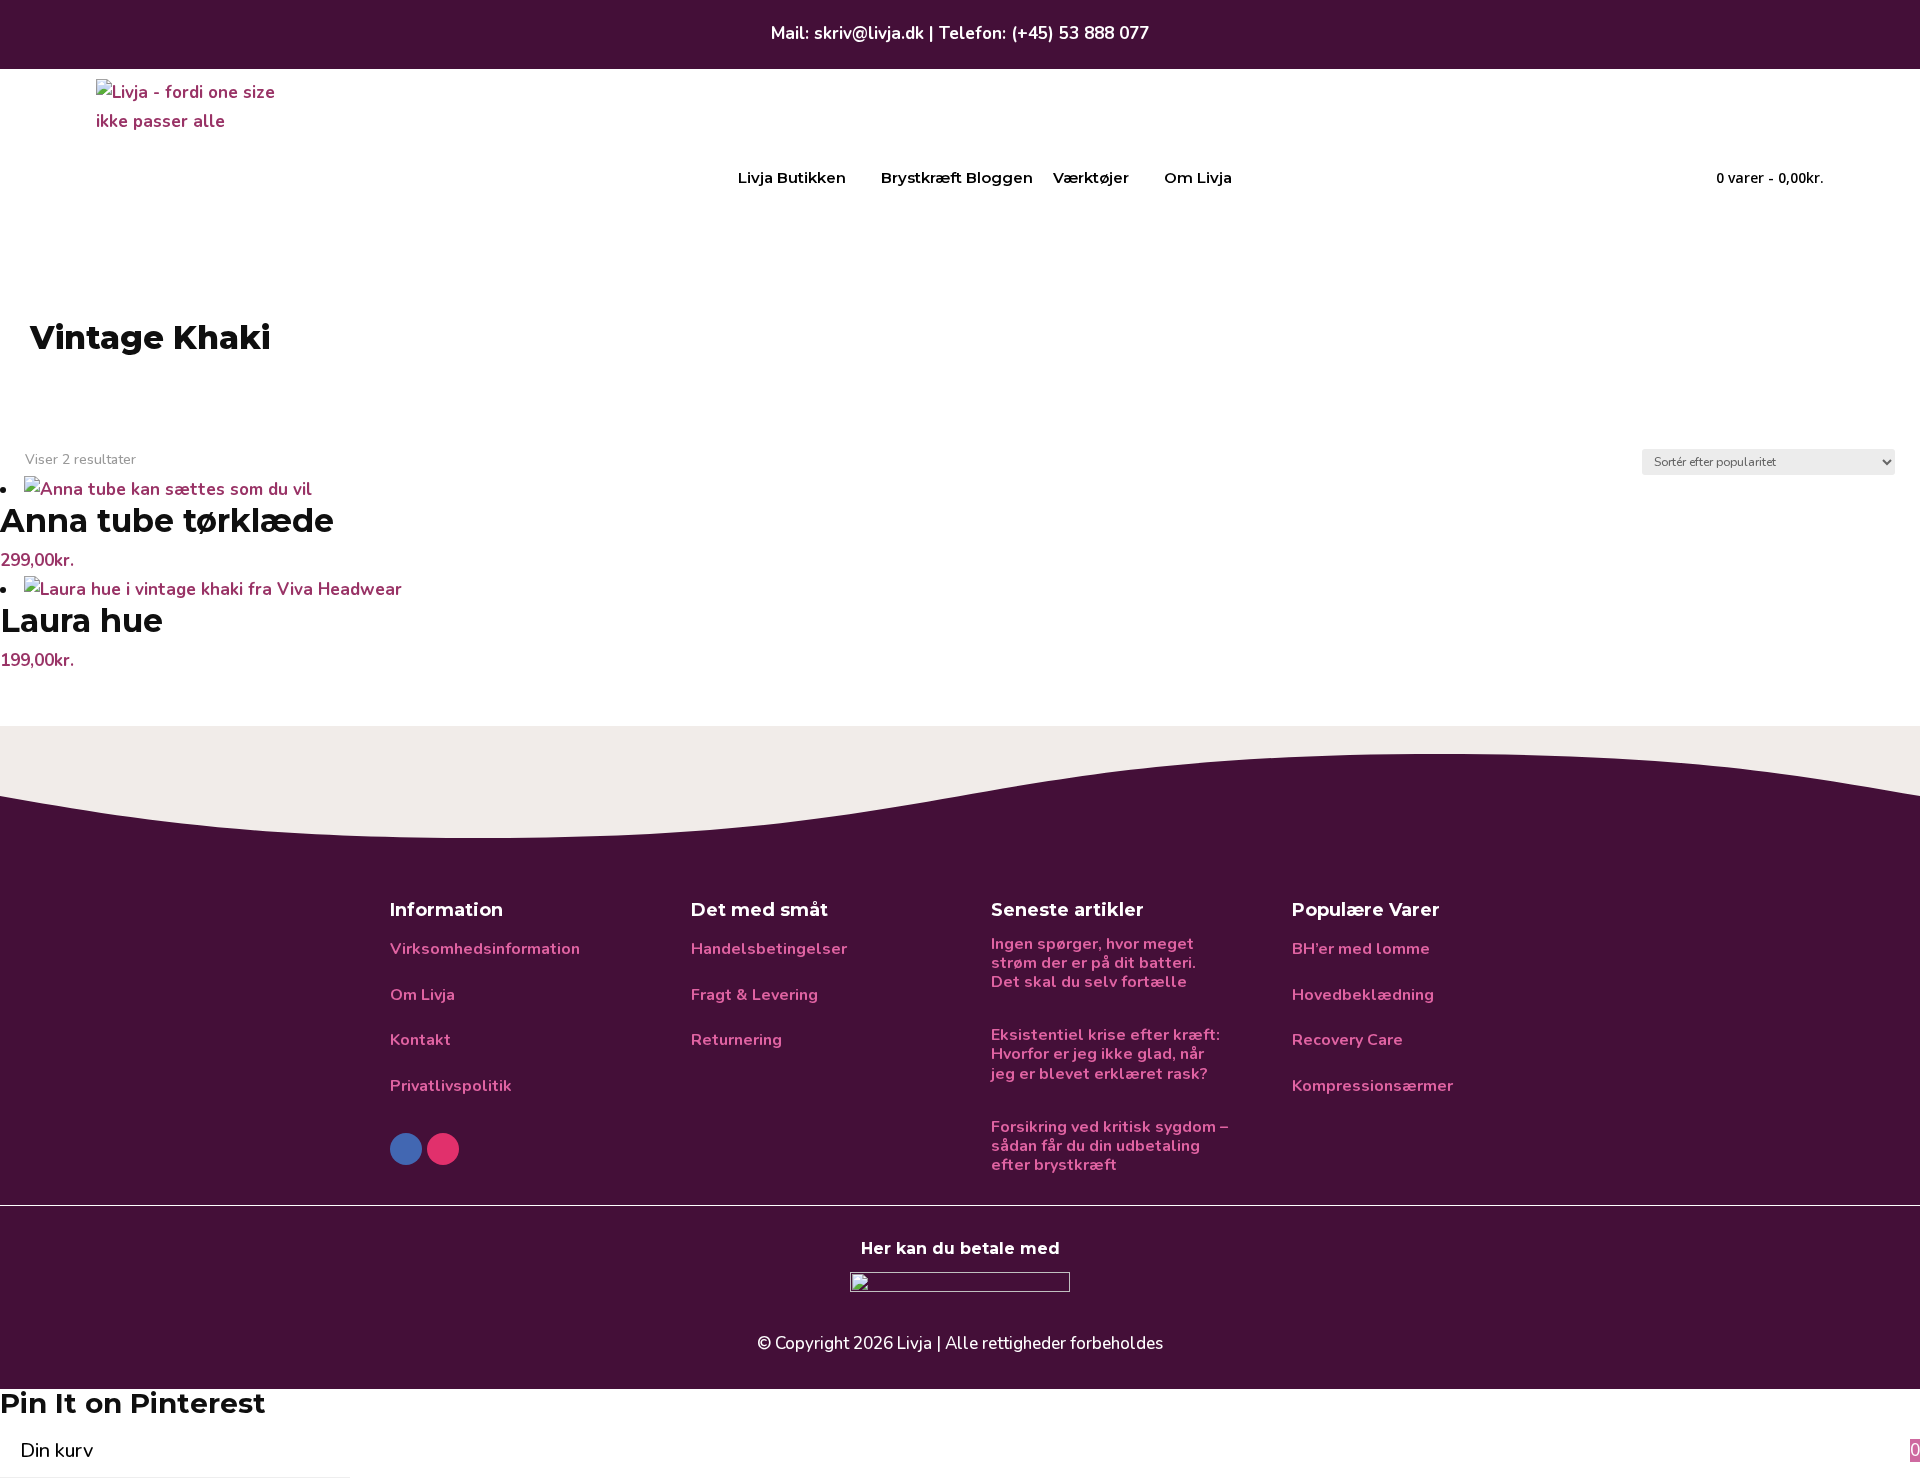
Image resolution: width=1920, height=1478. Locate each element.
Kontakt (420, 1040)
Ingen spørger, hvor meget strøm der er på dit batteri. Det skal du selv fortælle (1093, 964)
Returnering (736, 1040)
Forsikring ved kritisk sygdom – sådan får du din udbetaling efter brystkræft (1109, 1147)
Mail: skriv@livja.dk (847, 33)
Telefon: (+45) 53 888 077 (1044, 33)
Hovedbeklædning (1363, 995)
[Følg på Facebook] (406, 1149)
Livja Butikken (792, 177)
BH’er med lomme (1361, 949)
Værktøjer (1091, 177)
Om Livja (1198, 177)
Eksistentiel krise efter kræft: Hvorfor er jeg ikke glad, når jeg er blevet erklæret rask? (1105, 1055)
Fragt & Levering (754, 995)
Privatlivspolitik (451, 1086)
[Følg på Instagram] (443, 1149)
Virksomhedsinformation (485, 949)
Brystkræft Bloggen (957, 177)
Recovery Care (1347, 1040)
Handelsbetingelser (769, 949)
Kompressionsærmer (1372, 1086)
